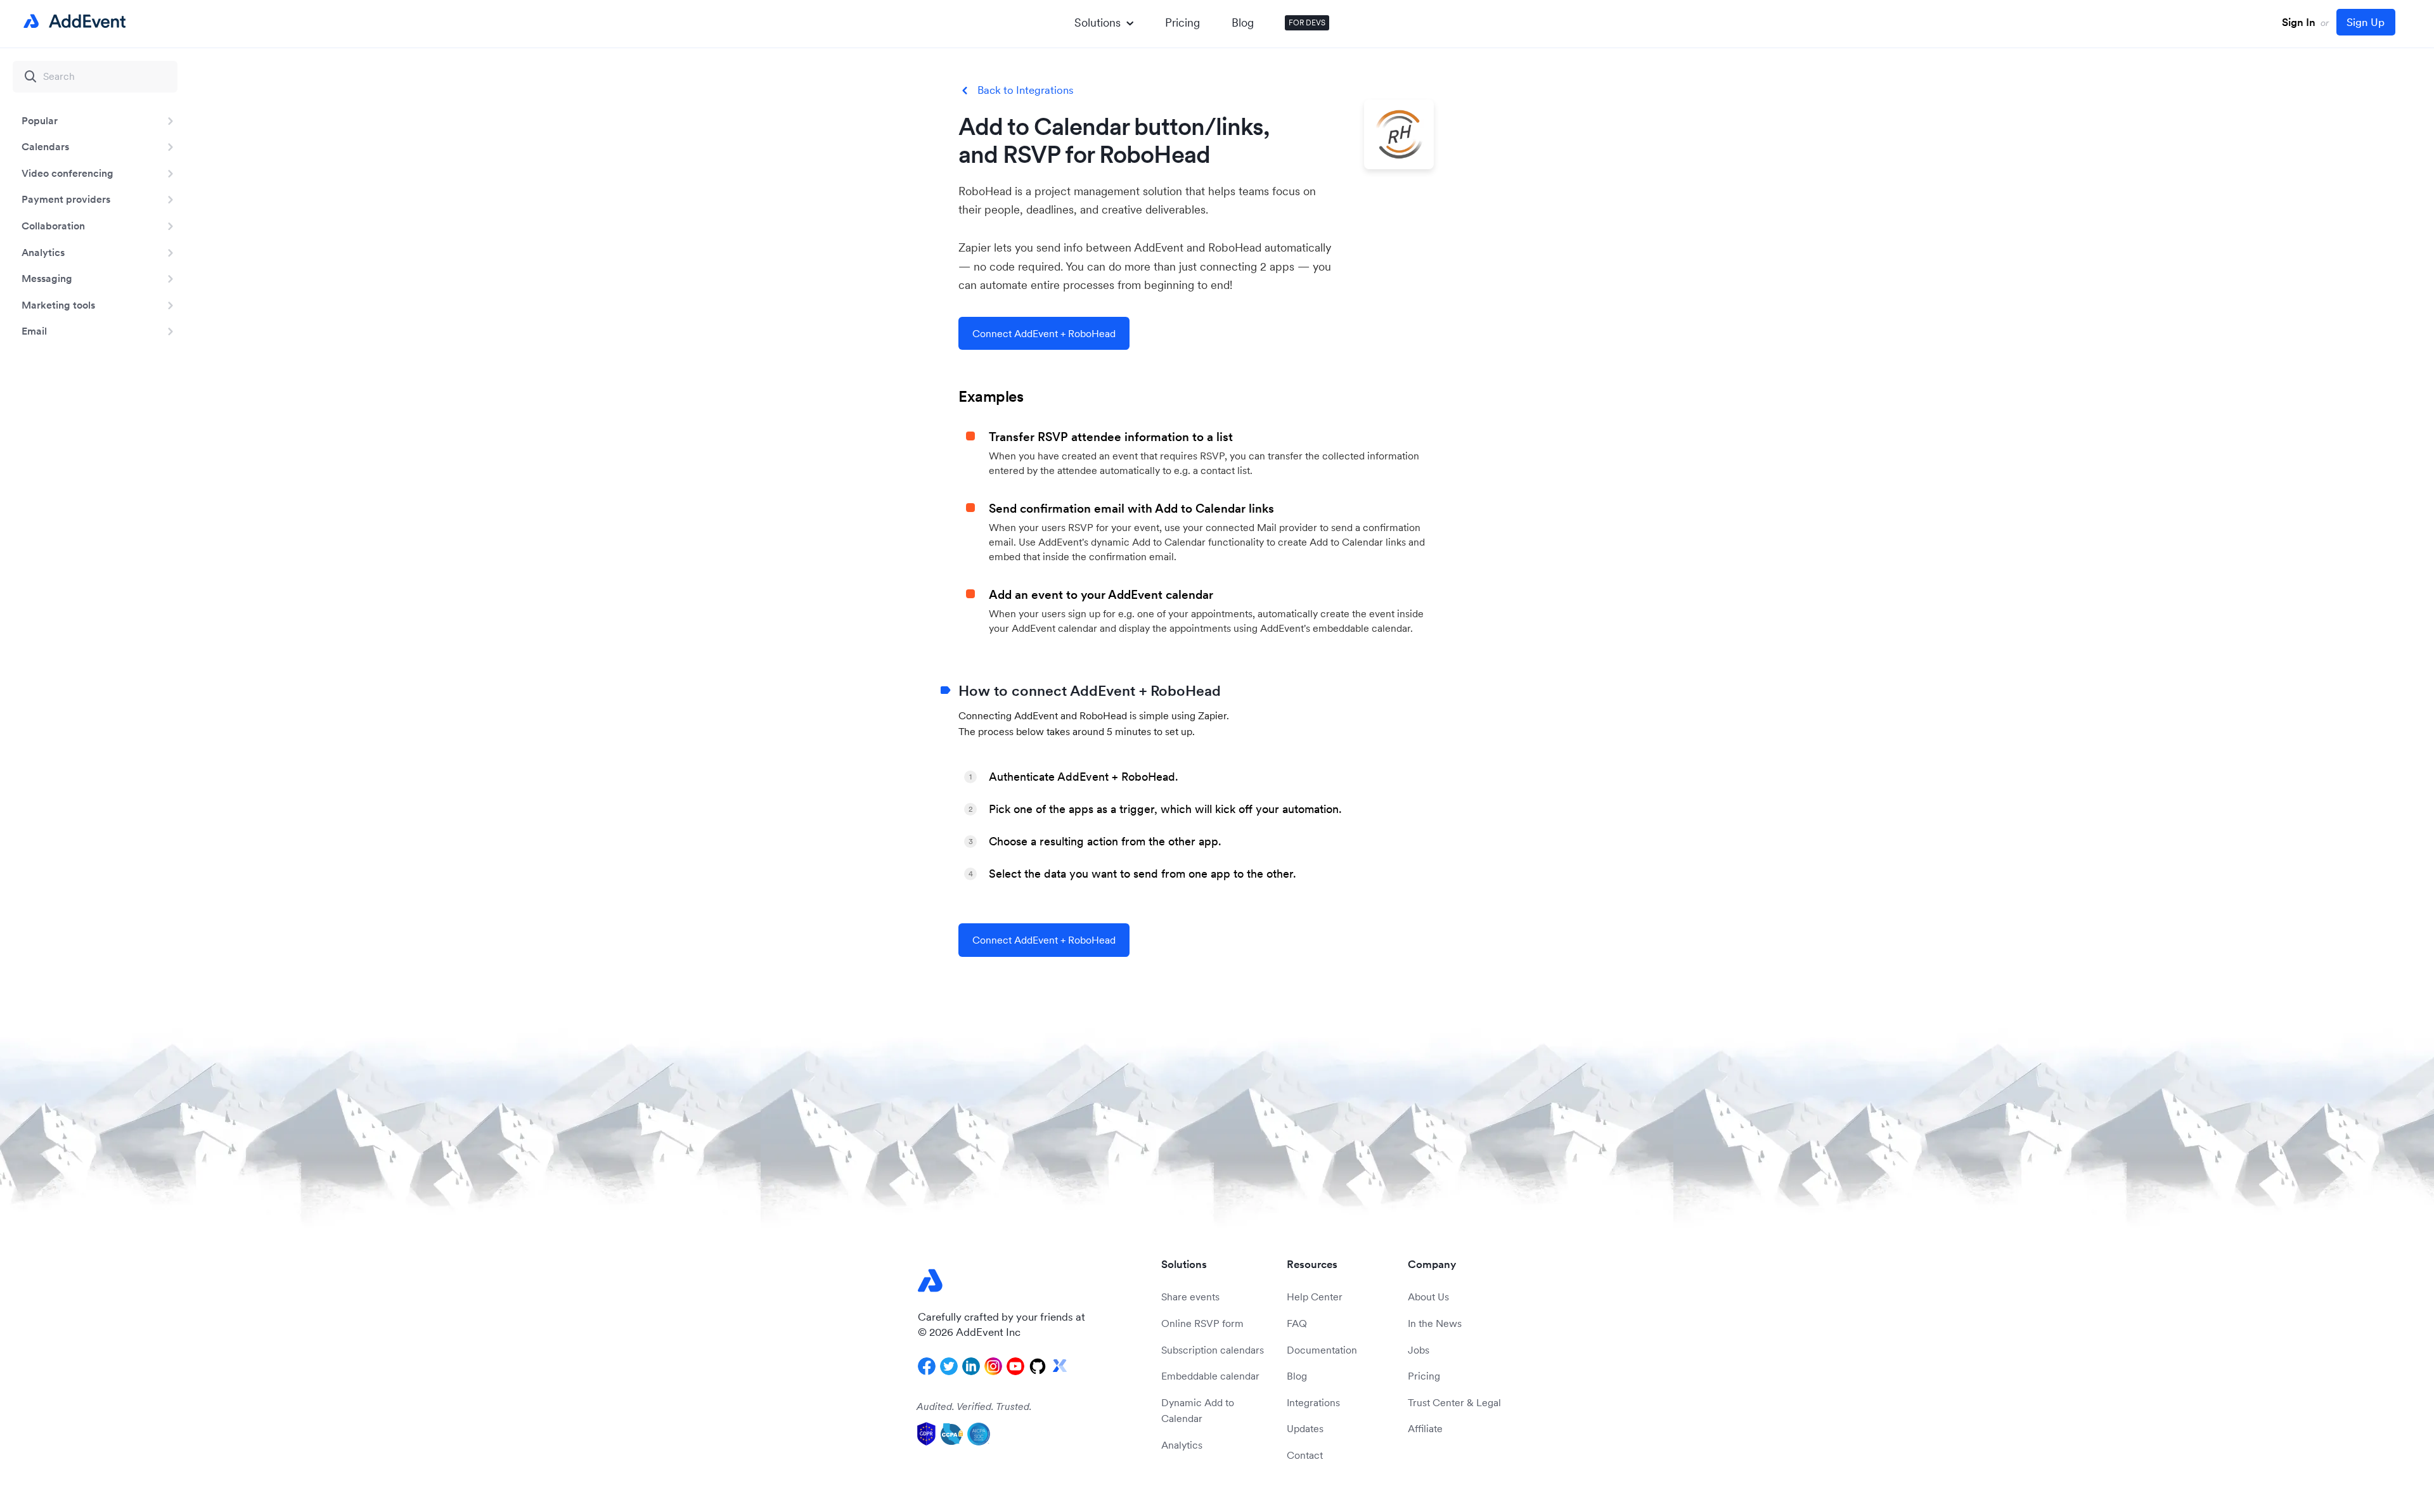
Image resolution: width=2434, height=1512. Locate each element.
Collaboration (53, 226)
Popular (40, 120)
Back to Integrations (1026, 90)
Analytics (43, 252)
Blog (1243, 22)
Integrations (1313, 1402)
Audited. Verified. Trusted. (974, 1406)
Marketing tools (58, 305)
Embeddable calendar (1210, 1376)
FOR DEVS (1307, 22)
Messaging (47, 278)
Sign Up (2366, 22)
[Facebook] (927, 1366)
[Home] (72, 22)
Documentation (1322, 1350)
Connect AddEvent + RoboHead (1044, 333)
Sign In (2299, 22)
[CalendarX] (1060, 1366)
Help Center (1315, 1297)
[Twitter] (949, 1366)
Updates (1305, 1428)
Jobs (1419, 1350)
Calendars (45, 146)
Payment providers (66, 199)
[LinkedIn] (971, 1366)
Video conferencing (68, 173)
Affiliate (1425, 1428)
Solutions (1098, 22)
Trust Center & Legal (1454, 1402)
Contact (1305, 1455)
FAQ (1297, 1323)
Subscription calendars (1213, 1350)
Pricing (1182, 22)
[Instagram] (993, 1366)
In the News (1435, 1323)
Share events (1190, 1297)
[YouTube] (1015, 1366)
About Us (1428, 1297)
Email (34, 331)
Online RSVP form (1202, 1323)
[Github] (1038, 1366)
